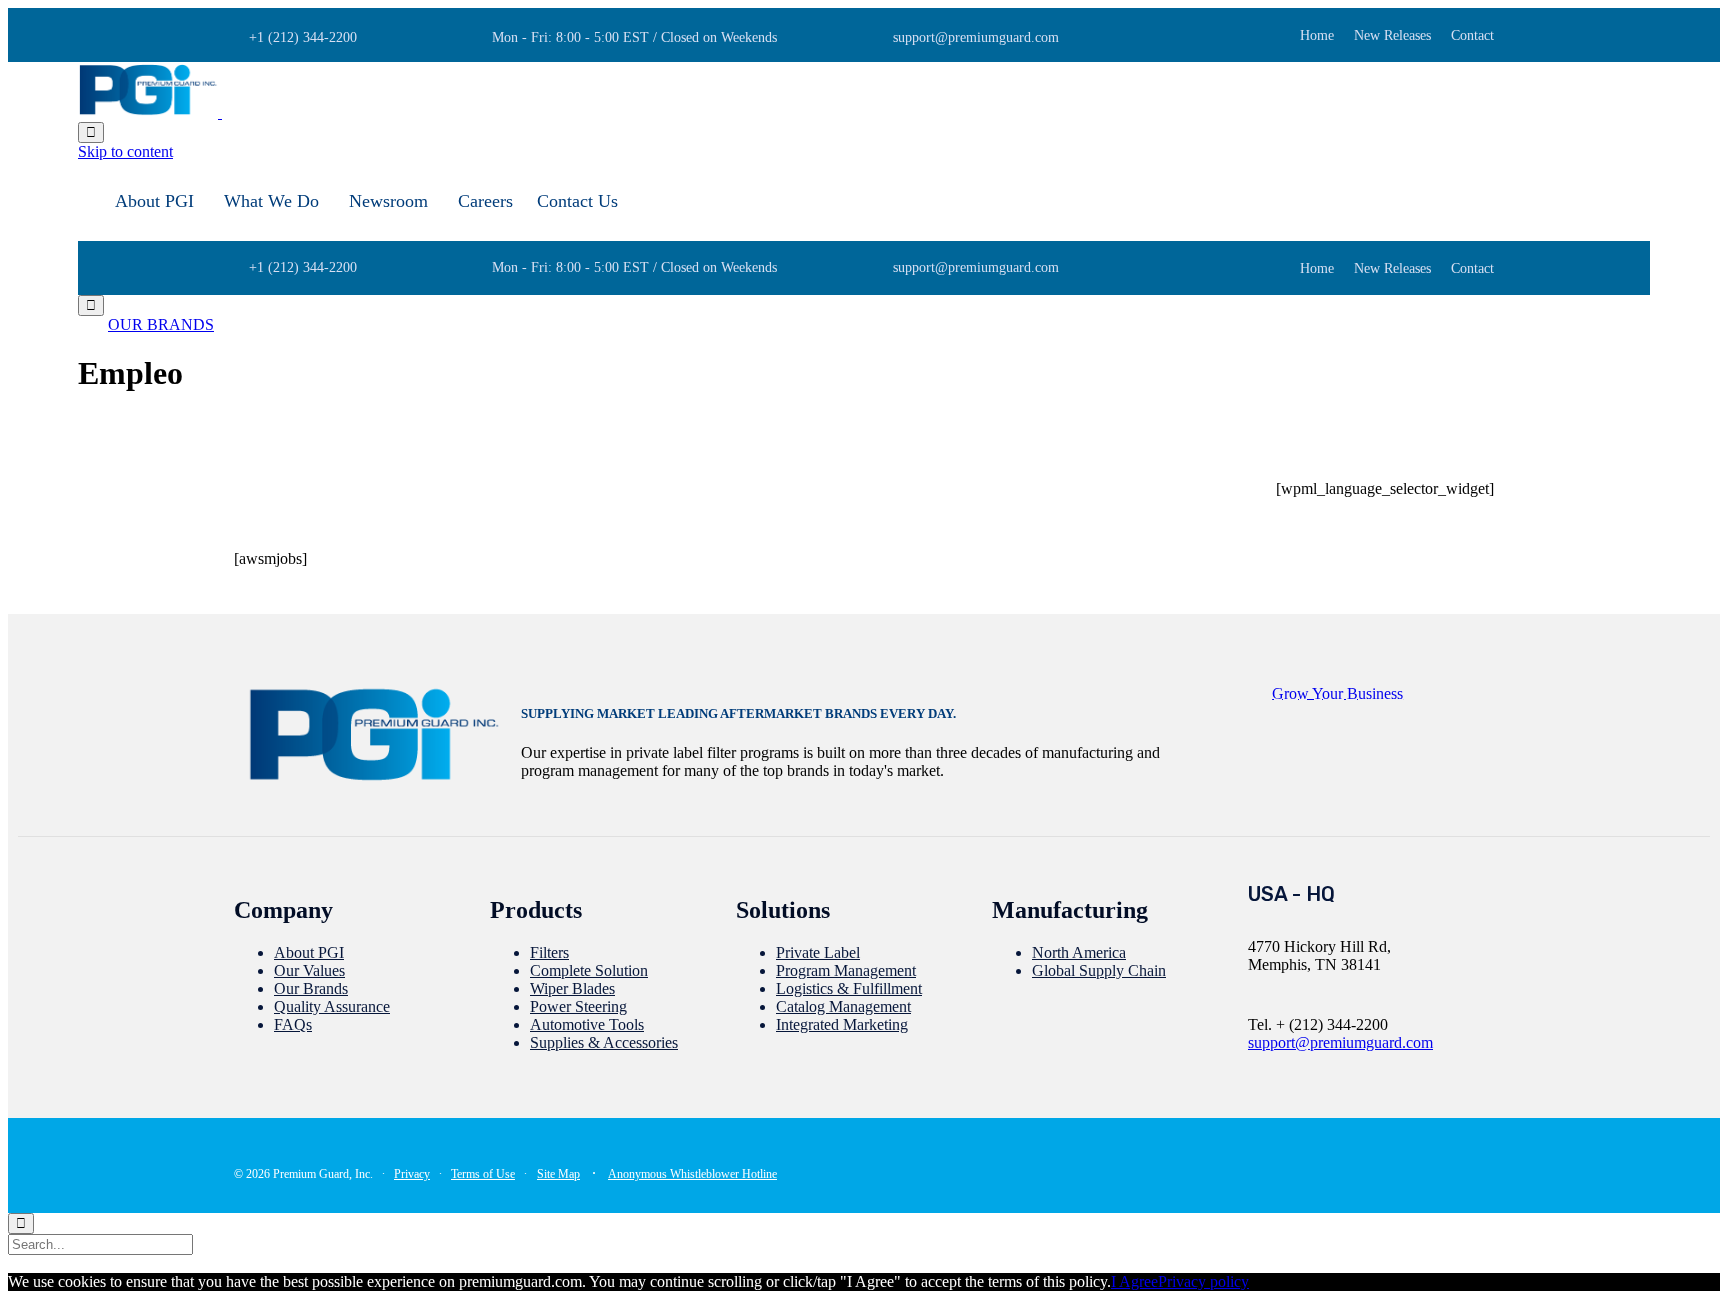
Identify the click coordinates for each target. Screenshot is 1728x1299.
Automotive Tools (587, 1024)
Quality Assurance (332, 1006)
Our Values (309, 970)
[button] (161, 324)
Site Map (558, 1174)
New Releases (1392, 36)
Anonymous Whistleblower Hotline (692, 1174)
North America (1079, 952)
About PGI (154, 201)
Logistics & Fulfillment (849, 988)
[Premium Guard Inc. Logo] (374, 780)
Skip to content (125, 151)
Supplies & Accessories (604, 1042)
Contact (1472, 36)
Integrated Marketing (842, 1024)
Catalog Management (843, 1006)
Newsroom (388, 201)
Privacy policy (1203, 1281)
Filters (549, 952)
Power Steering (578, 1006)
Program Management (846, 970)
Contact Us (577, 201)
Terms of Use (483, 1174)
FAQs (293, 1024)
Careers (485, 201)
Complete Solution (589, 970)
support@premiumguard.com (1340, 1042)
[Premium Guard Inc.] (220, 112)
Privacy (412, 1174)
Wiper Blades (572, 988)
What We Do (271, 201)
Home (1317, 36)
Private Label (818, 952)
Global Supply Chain (1099, 970)
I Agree (1134, 1281)
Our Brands (311, 988)
